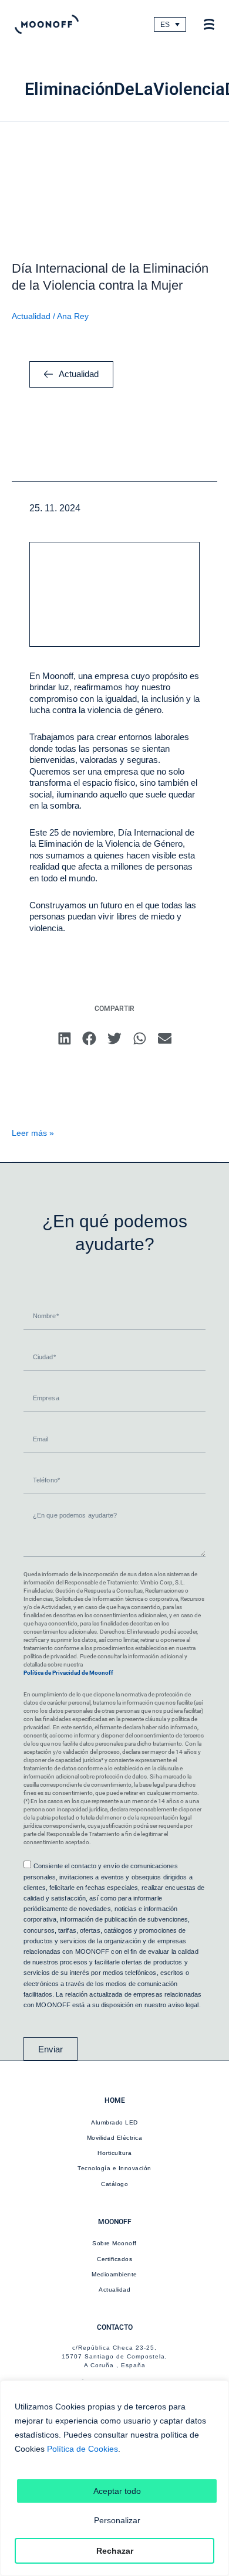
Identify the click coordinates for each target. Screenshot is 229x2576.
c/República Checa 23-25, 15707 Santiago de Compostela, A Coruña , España (114, 2356)
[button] (64, 1039)
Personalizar (117, 2520)
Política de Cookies (82, 2449)
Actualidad (31, 316)
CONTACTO (115, 2327)
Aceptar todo (117, 2491)
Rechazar (115, 2551)
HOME (115, 2100)
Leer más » (33, 1133)
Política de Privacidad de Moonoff (68, 1673)
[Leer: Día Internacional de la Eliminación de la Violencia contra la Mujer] (114, 184)
